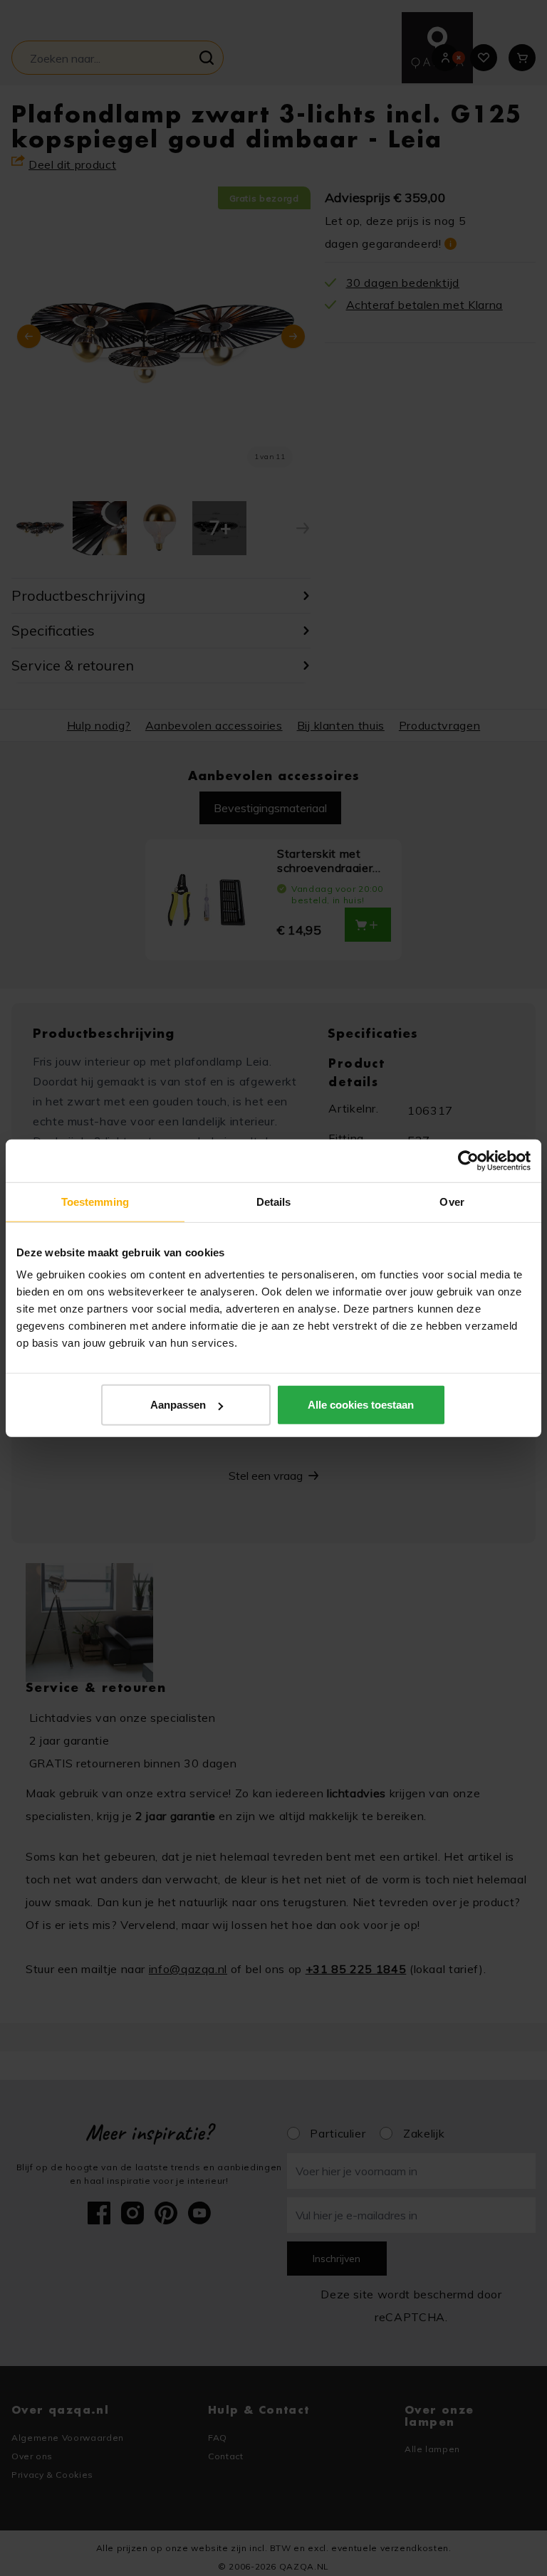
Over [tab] (452, 1201)
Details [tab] (274, 1201)
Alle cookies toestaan (361, 1405)
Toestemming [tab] (95, 1201)
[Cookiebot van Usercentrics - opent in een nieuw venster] (468, 1160)
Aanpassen (178, 1405)
